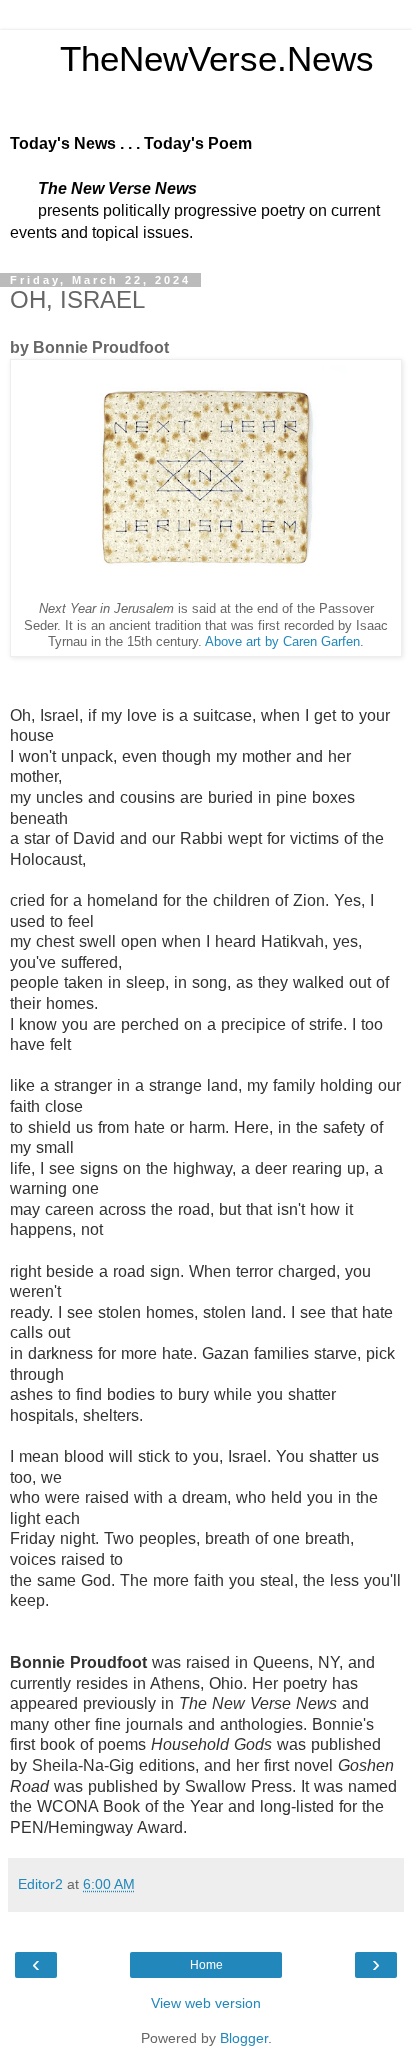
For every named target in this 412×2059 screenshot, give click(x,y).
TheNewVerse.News (192, 59)
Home (206, 1965)
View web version (206, 2003)
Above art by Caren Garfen (282, 642)
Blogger (244, 2038)
